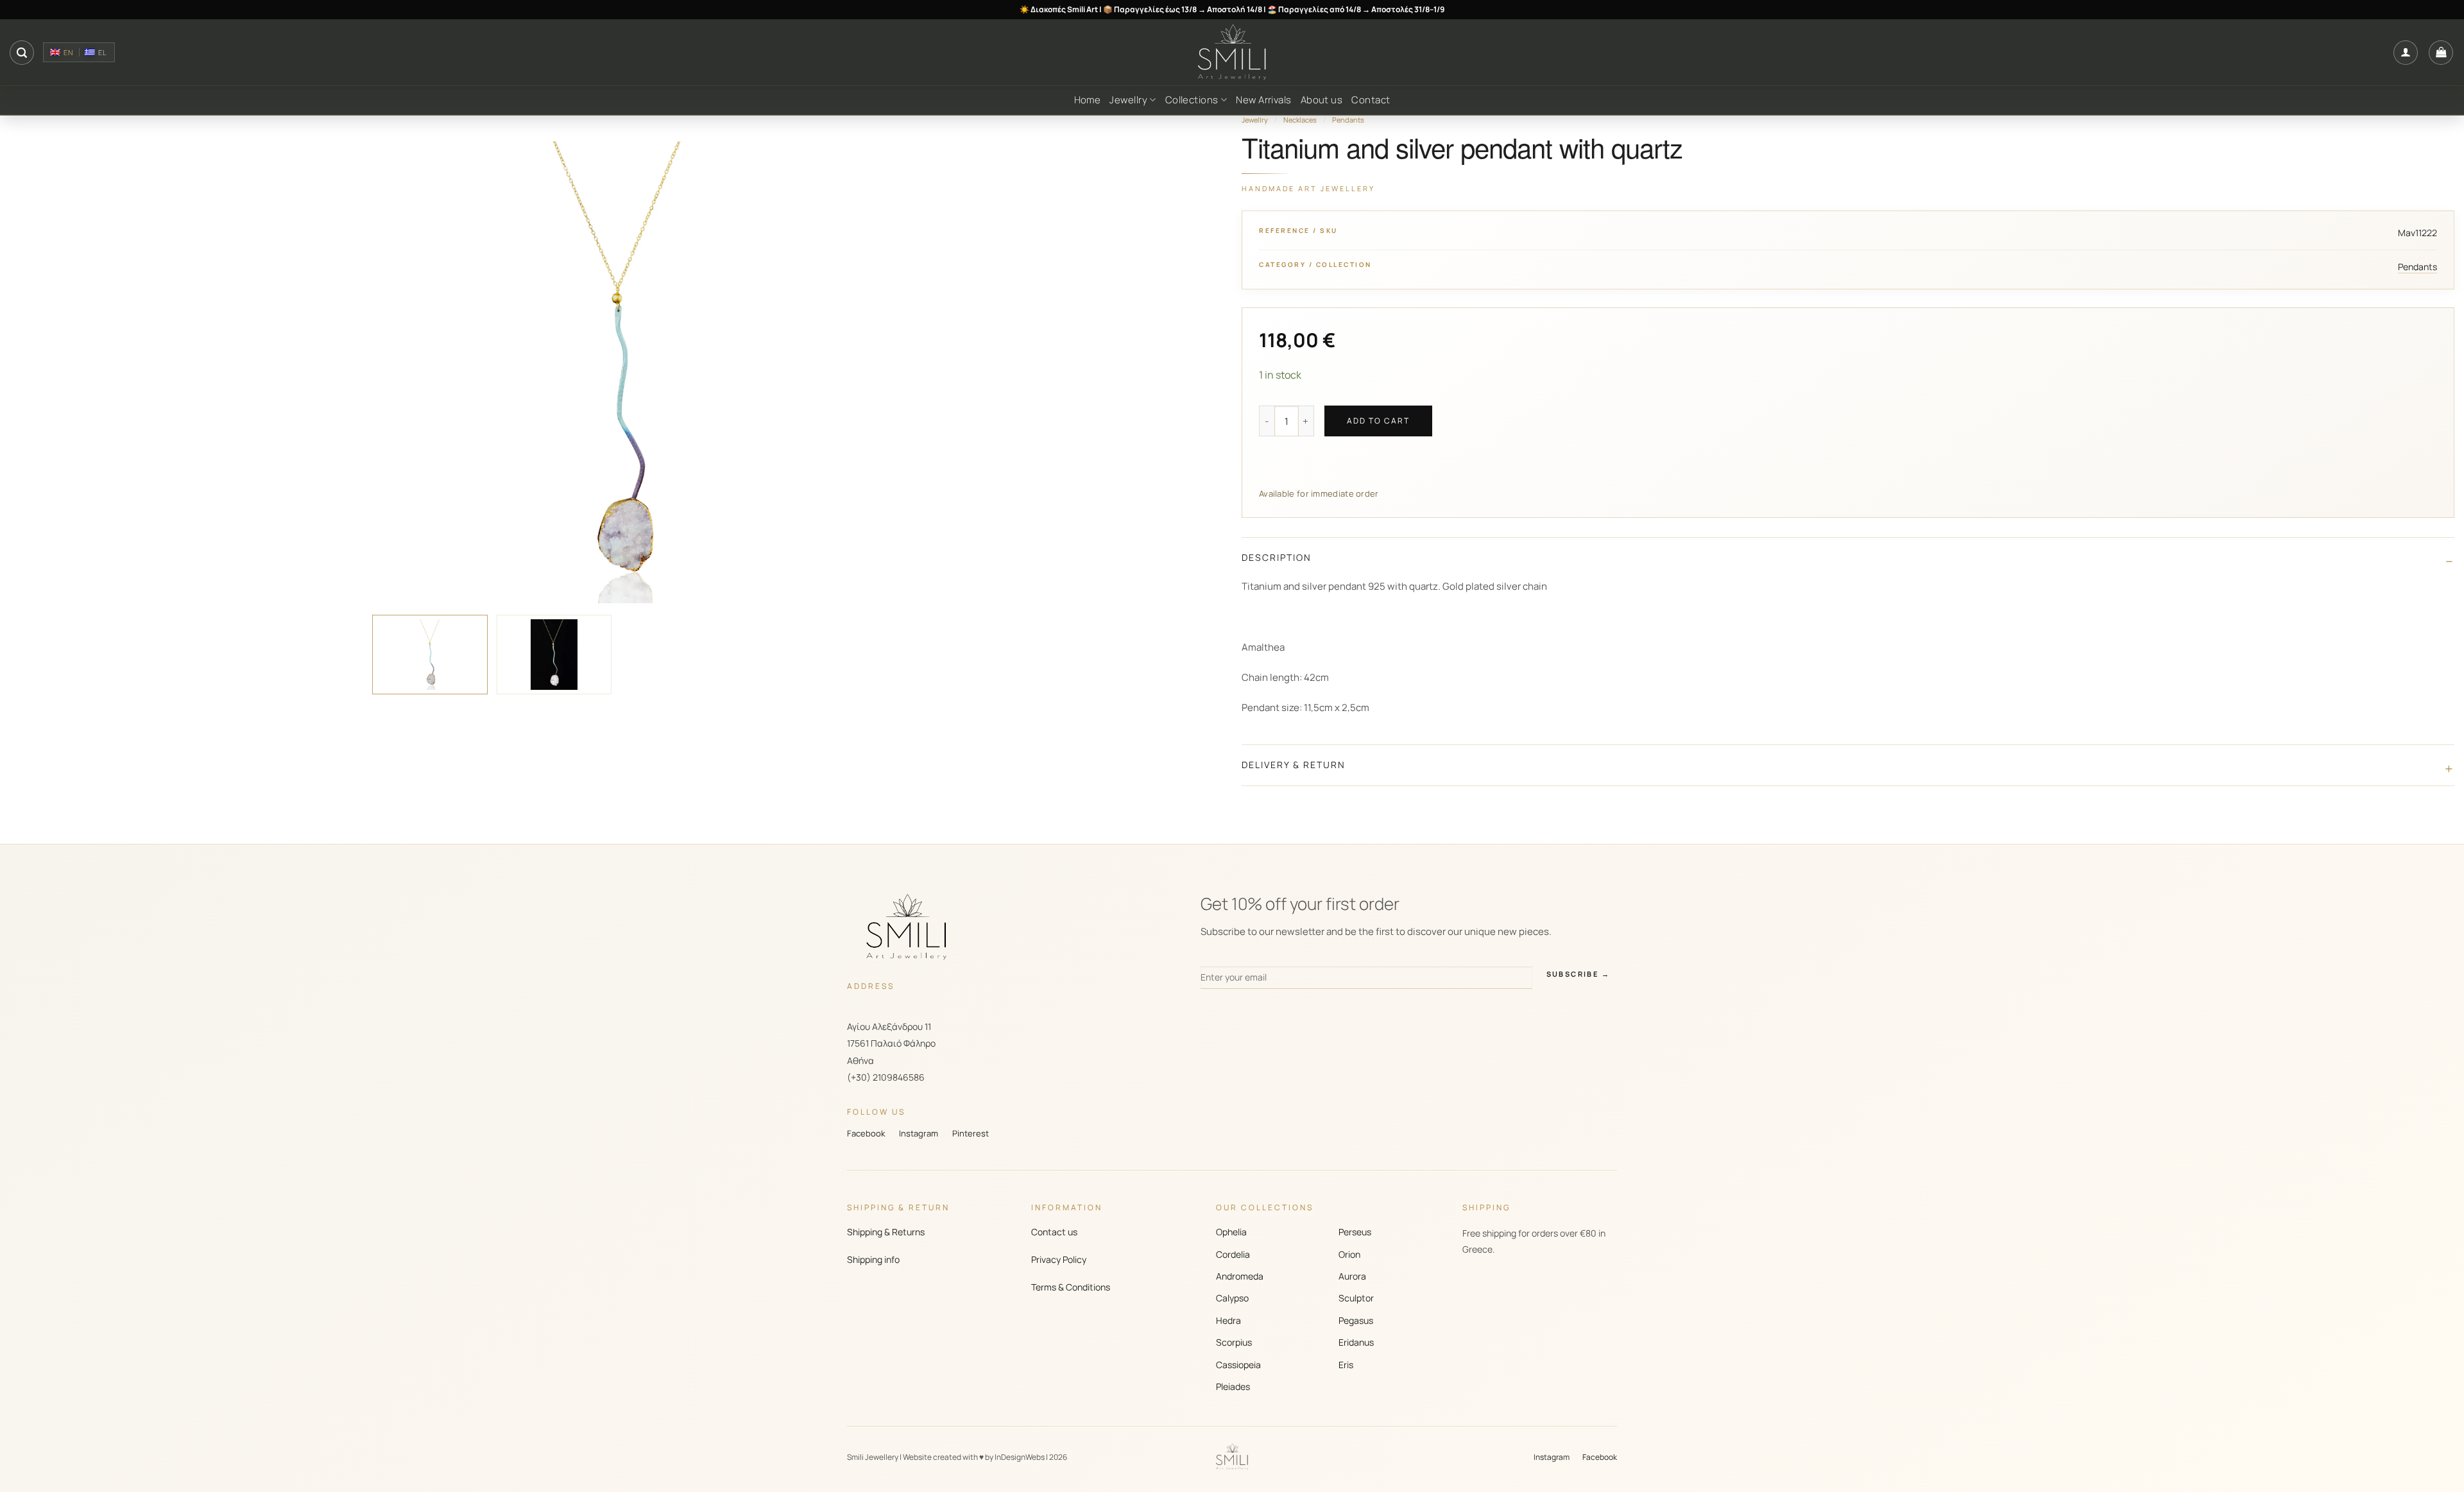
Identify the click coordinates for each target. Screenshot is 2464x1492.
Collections (1192, 100)
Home (1088, 100)
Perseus (1355, 1232)
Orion (1349, 1254)
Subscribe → (1578, 974)
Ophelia (1231, 1232)
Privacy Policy (1059, 1259)
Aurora (1352, 1276)
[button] (22, 53)
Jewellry (1128, 100)
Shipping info (873, 1259)
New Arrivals (1263, 100)
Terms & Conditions (1071, 1287)
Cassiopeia (1238, 1365)
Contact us (1054, 1232)
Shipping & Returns (886, 1232)
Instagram (919, 1133)
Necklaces (1300, 120)
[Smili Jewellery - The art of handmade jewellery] (1232, 53)
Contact (1371, 100)
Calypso (1232, 1298)
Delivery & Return (1294, 765)
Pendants (1348, 120)
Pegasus (1356, 1320)
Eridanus (1356, 1342)
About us (1322, 100)
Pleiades (1233, 1386)
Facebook (866, 1133)
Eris (1346, 1365)
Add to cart (1378, 421)
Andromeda (1240, 1276)
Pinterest (971, 1133)
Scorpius (1234, 1342)
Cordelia (1233, 1254)
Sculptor (1356, 1298)
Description (1277, 557)
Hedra (1228, 1320)
